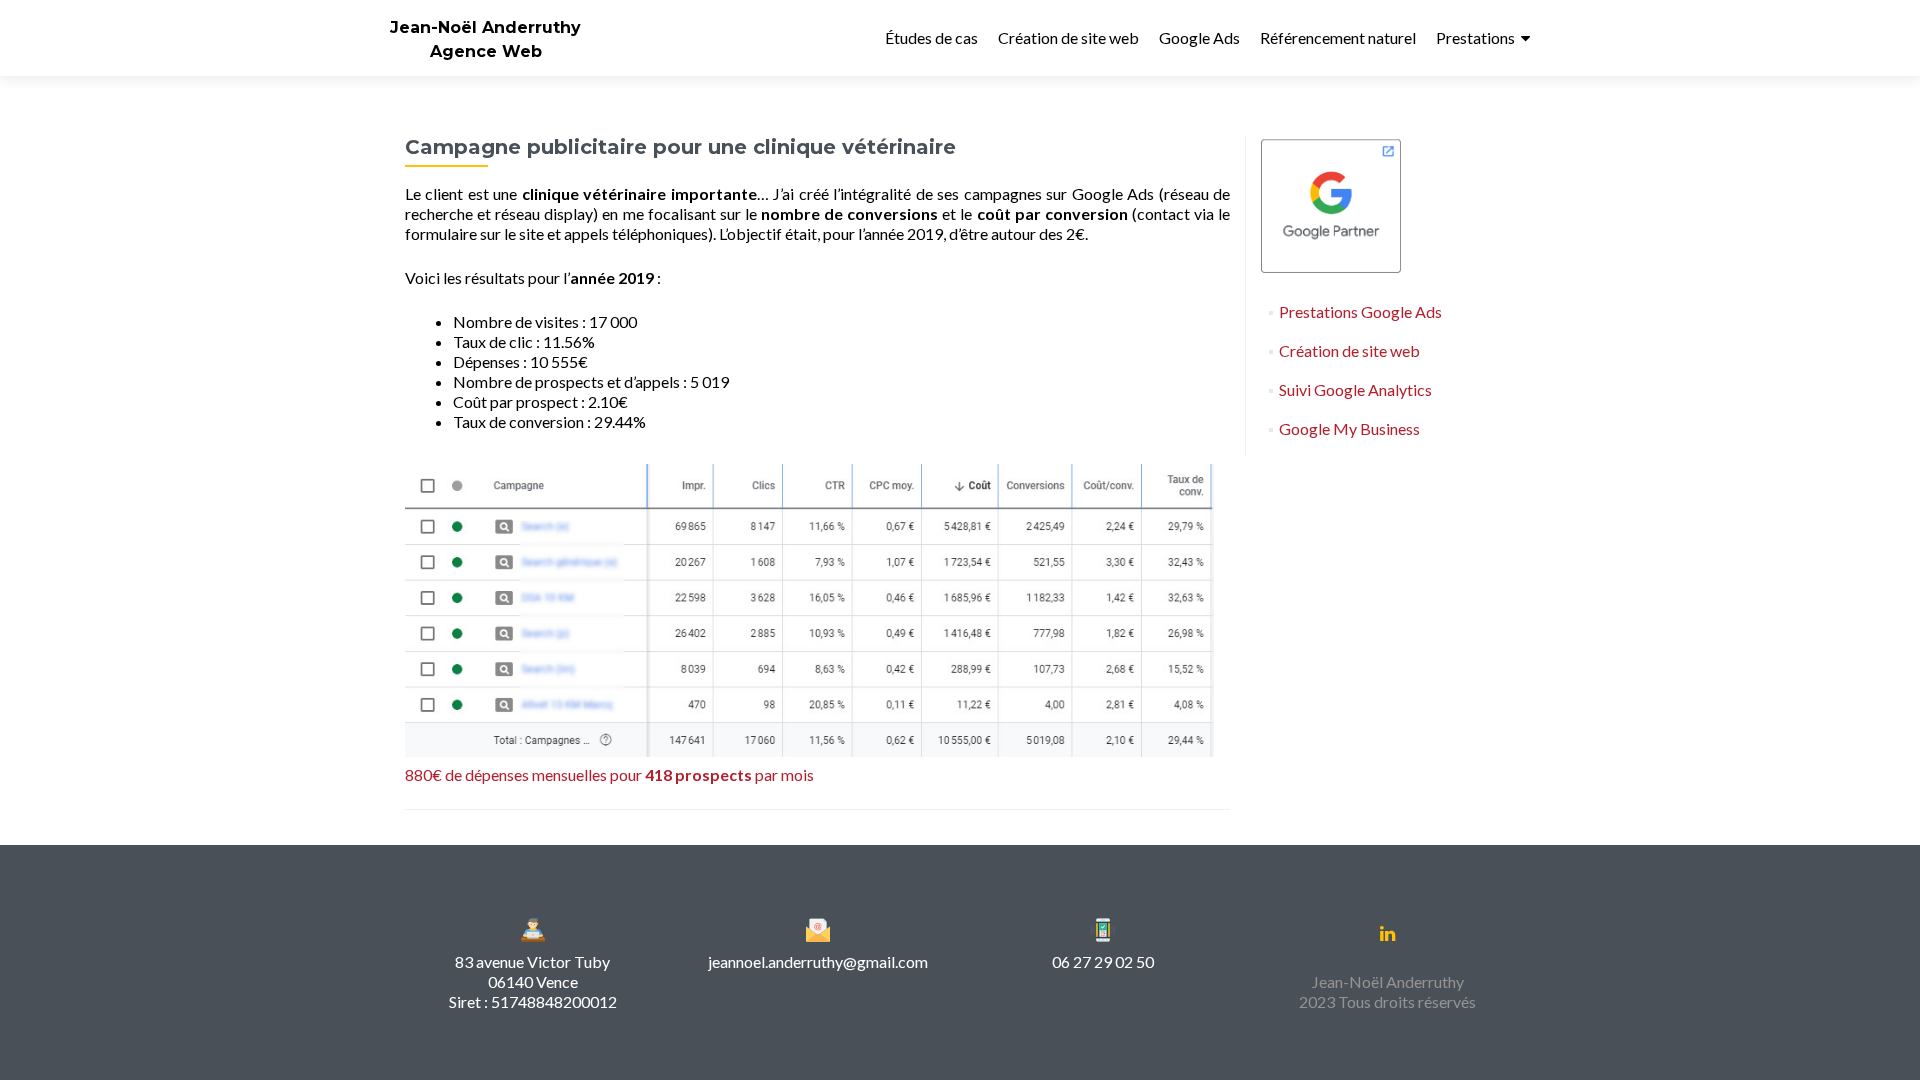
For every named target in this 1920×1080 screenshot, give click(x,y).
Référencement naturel (1338, 37)
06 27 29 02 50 (1103, 961)
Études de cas (931, 37)
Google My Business (1349, 428)
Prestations (1475, 37)
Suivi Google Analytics (1355, 389)
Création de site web (1068, 37)
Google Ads (1199, 37)
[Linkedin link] (1387, 932)
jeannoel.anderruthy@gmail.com (818, 961)
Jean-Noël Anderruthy (485, 27)
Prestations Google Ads (1360, 311)
